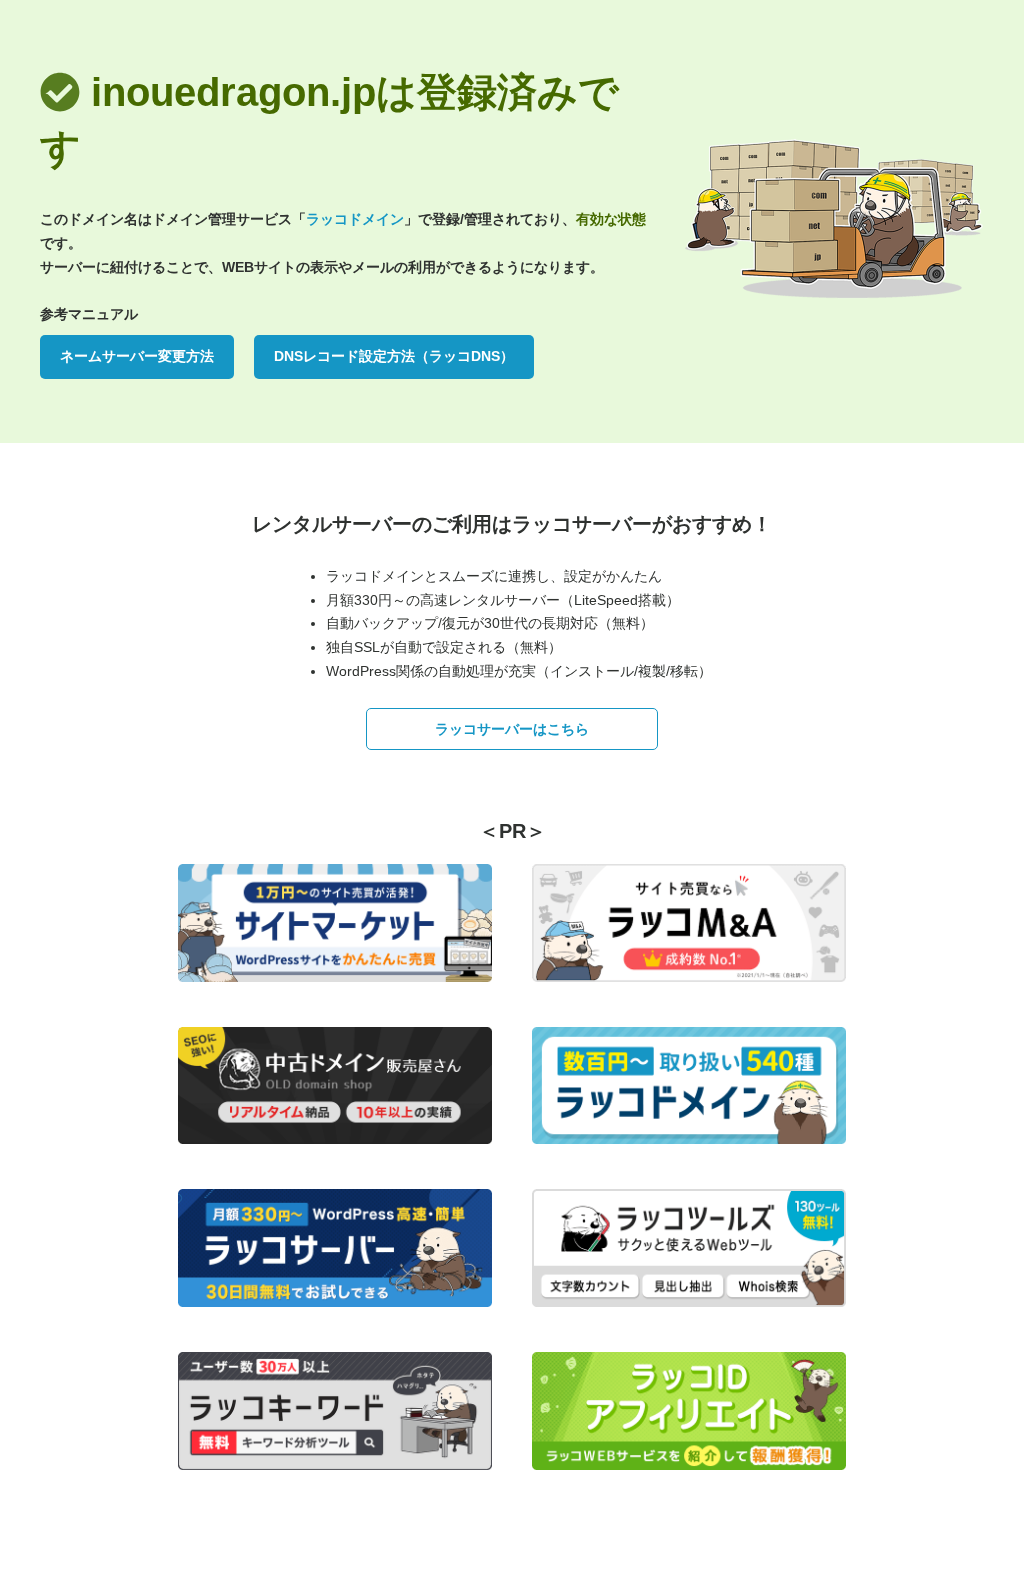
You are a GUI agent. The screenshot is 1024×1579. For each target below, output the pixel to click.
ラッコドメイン (355, 219)
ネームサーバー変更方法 (137, 356)
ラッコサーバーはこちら (512, 729)
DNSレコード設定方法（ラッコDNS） (394, 356)
